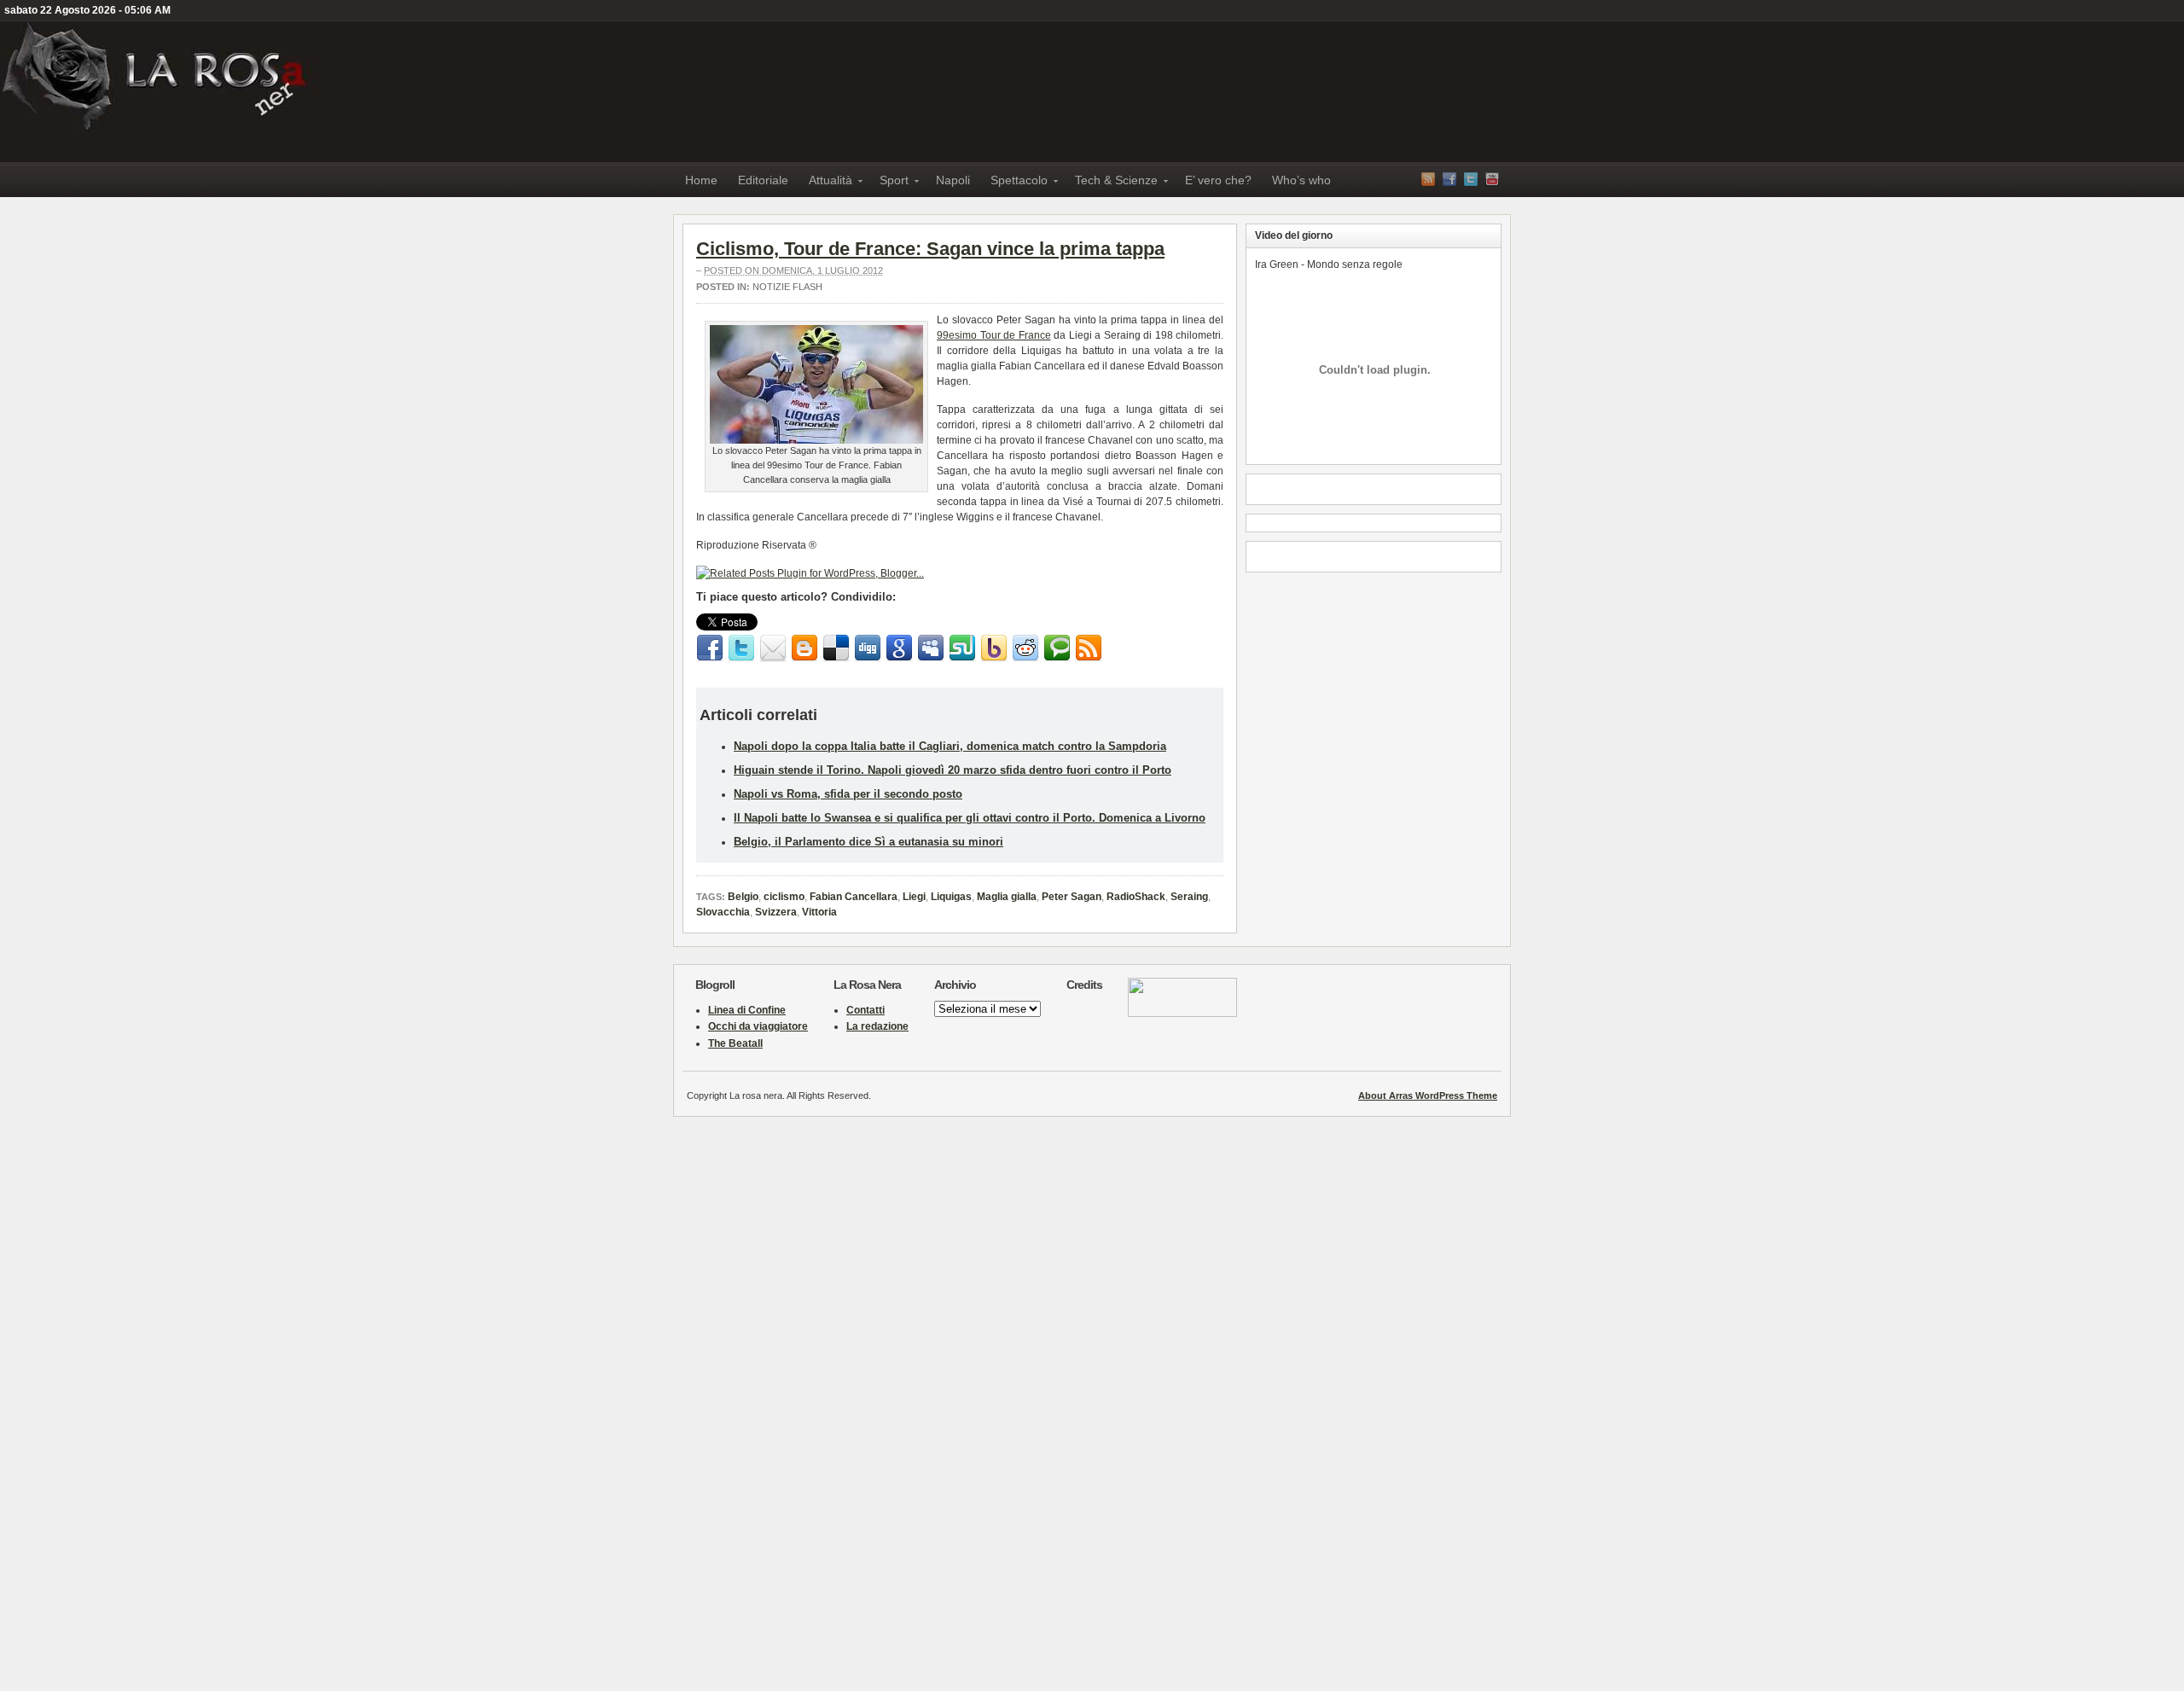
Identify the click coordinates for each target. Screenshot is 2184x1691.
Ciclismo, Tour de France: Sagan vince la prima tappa (930, 249)
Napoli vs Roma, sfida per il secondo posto (848, 794)
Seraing (1189, 897)
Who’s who (1301, 180)
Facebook (1449, 179)
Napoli (953, 180)
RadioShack (1136, 897)
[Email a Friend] (773, 648)
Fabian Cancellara (854, 897)
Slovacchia (723, 912)
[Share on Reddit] (1025, 648)
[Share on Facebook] (710, 648)
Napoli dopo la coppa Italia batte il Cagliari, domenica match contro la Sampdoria (950, 746)
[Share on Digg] (868, 648)
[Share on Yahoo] (994, 648)
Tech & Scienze (1111, 183)
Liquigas (951, 897)
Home (701, 180)
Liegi (914, 897)
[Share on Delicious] (836, 648)
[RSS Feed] (1089, 648)
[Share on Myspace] (931, 648)
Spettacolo (1014, 183)
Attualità (825, 183)
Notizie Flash (787, 287)
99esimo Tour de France (994, 335)
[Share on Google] (899, 648)
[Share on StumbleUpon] (962, 648)
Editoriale (763, 180)
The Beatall (735, 1043)
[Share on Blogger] (804, 648)
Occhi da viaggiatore (758, 1026)
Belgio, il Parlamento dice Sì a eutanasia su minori (868, 842)
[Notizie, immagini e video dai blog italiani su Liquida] (1182, 1014)
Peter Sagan (1072, 897)
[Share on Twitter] (741, 648)
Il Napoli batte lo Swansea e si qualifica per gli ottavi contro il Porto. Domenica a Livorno (970, 818)
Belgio (743, 897)
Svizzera (776, 912)
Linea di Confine (747, 1010)
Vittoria (819, 912)
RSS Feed (1428, 179)
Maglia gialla (1007, 897)
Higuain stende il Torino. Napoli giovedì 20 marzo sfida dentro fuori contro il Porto (953, 770)
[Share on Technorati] (1057, 648)
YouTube (1492, 179)
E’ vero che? (1218, 180)
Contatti (865, 1010)
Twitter (1471, 179)
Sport (889, 183)
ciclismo (784, 897)
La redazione (877, 1026)
